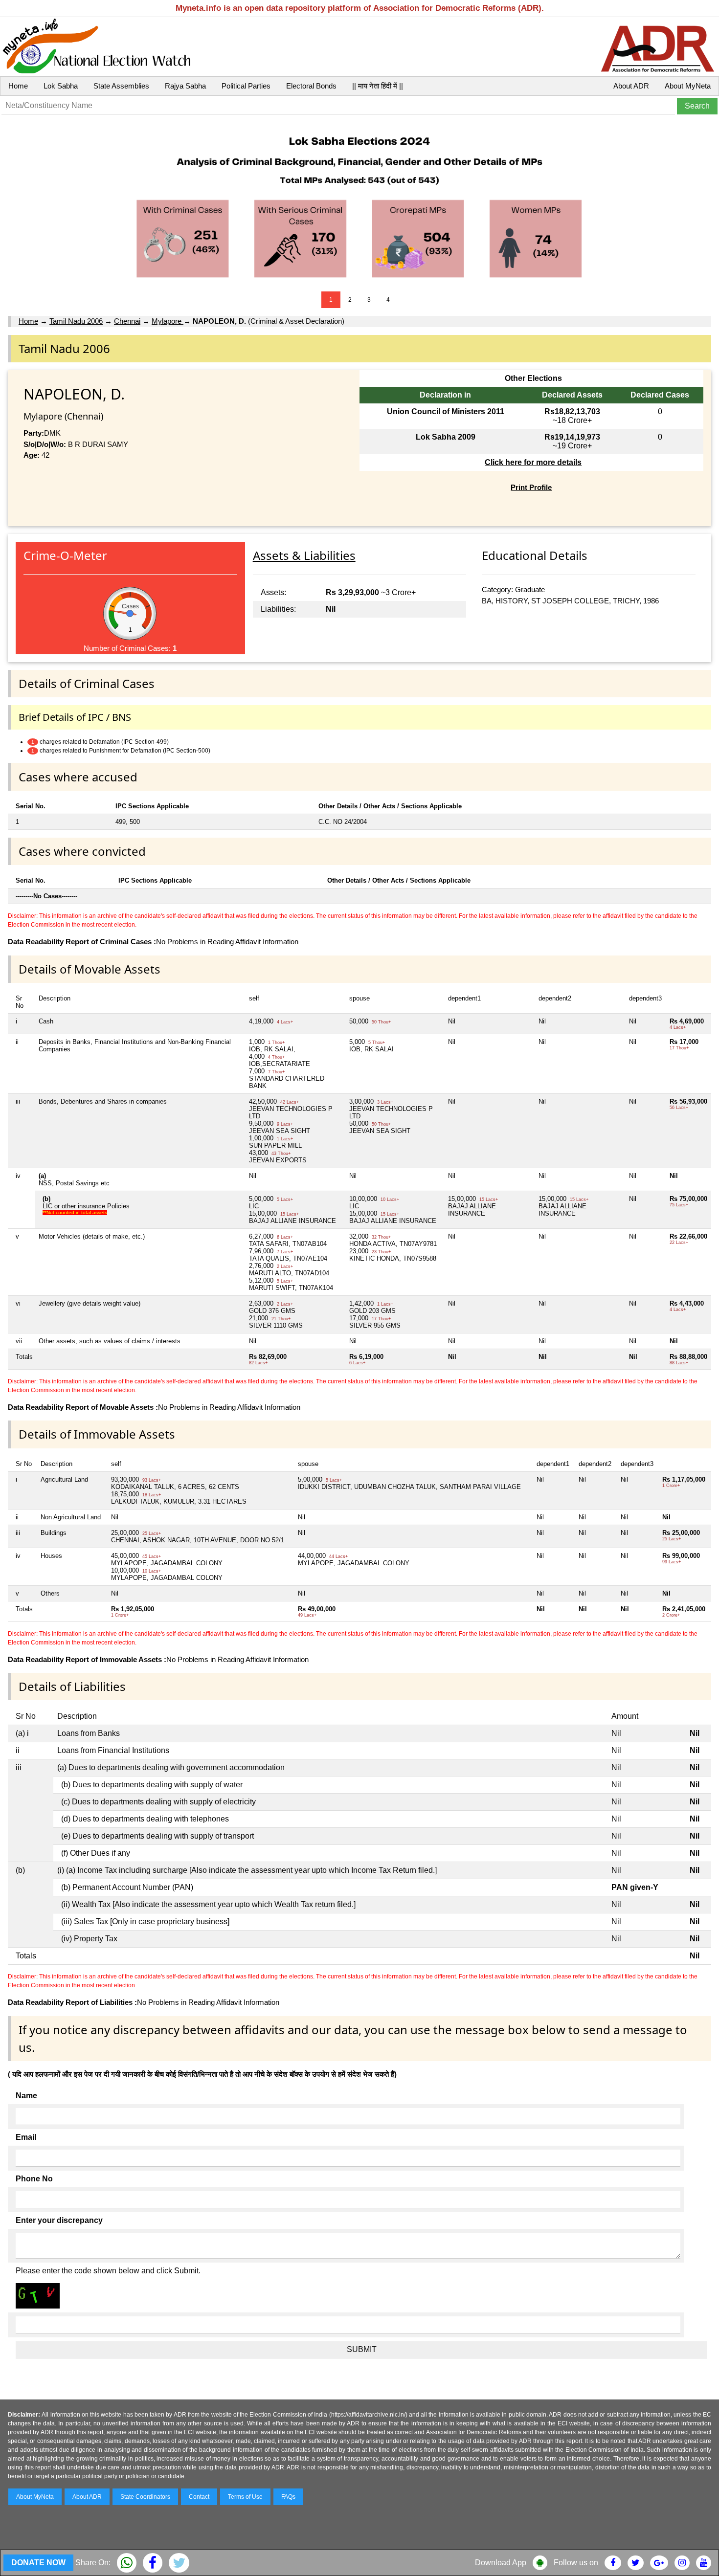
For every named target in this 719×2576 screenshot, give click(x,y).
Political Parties (246, 86)
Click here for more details (533, 462)
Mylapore (168, 321)
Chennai (127, 321)
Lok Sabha (61, 86)
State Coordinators (145, 2497)
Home (18, 86)
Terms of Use (245, 2497)
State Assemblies (121, 86)
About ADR (631, 86)
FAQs (288, 2497)
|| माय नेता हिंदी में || (378, 86)
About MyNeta (688, 86)
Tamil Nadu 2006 (76, 321)
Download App (501, 2563)
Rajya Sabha (185, 86)
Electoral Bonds (311, 86)
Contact (199, 2497)
